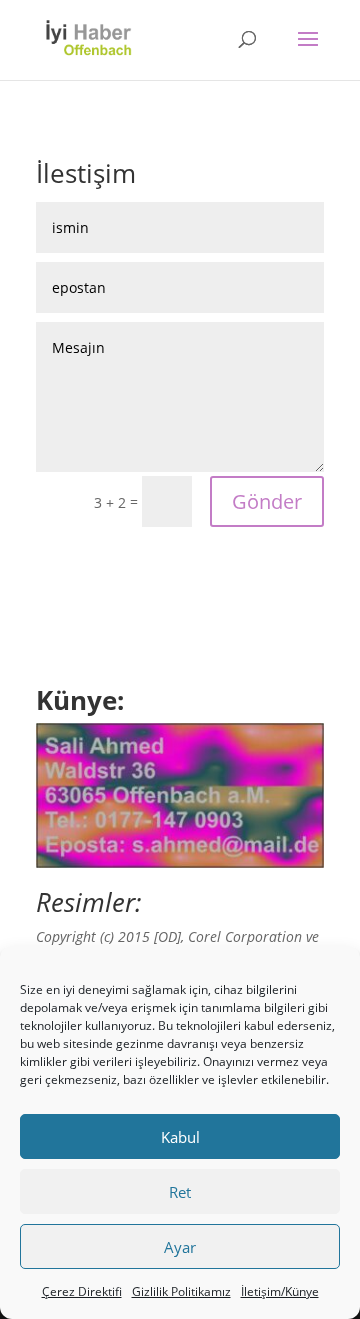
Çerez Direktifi (82, 1291)
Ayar (180, 1247)
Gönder (267, 501)
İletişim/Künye (280, 1291)
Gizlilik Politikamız (181, 1291)
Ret (180, 1192)
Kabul (180, 1137)
